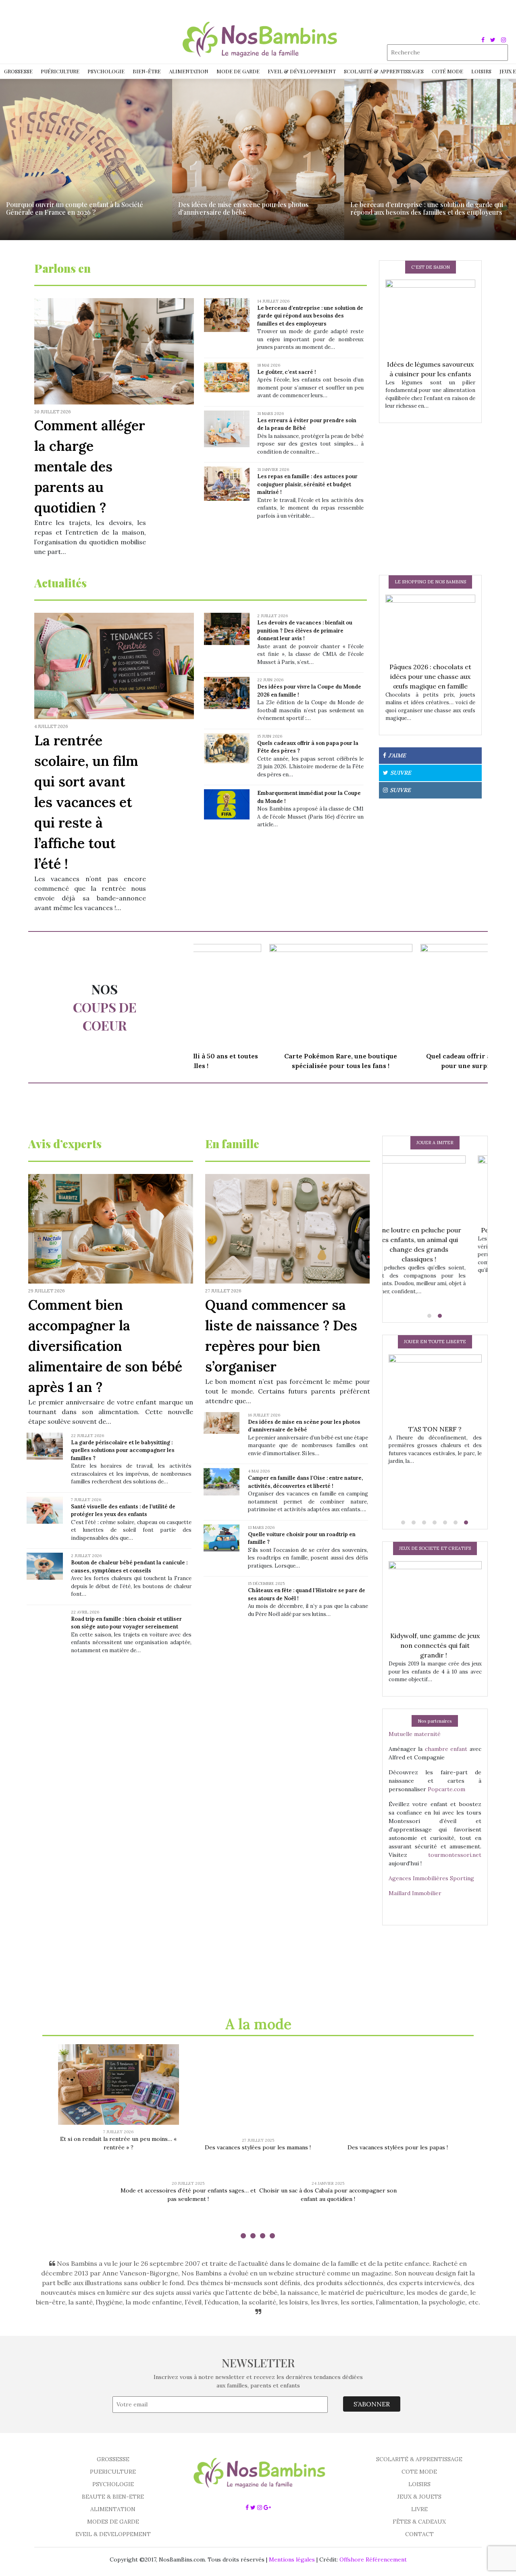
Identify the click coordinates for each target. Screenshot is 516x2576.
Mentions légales (292, 2559)
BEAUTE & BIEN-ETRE (113, 2497)
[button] (430, 1316)
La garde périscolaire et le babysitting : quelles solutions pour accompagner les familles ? (123, 1450)
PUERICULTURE (113, 2472)
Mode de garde (238, 71)
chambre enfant (446, 1749)
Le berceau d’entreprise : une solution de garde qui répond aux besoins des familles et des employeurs (310, 316)
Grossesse (18, 71)
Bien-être (147, 71)
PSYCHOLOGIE (113, 2484)
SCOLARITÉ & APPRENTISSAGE (419, 2459)
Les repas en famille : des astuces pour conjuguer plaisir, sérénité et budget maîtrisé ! (307, 484)
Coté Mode (447, 71)
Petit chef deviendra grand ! (435, 1230)
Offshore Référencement (373, 2559)
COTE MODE (419, 2472)
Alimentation (189, 71)
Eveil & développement (302, 71)
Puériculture (60, 71)
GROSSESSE (113, 2459)
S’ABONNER (372, 2404)
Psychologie (106, 71)
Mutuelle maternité (415, 1734)
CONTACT (419, 2534)
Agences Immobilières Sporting (431, 1878)
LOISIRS (419, 2484)
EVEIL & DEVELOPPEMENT (113, 2534)
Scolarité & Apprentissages (384, 71)
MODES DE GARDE (113, 2522)
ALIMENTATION (113, 2509)
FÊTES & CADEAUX (419, 2522)
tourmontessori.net (455, 1855)
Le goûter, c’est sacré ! (287, 372)
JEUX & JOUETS (419, 2497)
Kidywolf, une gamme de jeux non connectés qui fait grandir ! (435, 1645)
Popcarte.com (446, 1789)
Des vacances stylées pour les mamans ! (258, 2147)
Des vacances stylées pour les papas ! (398, 2147)
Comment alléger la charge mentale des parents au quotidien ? (90, 466)
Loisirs (481, 71)
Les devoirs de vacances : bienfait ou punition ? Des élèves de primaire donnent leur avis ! (305, 631)
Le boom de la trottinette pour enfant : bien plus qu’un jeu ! (435, 1439)
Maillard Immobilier (415, 1893)
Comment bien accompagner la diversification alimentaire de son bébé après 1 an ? (105, 1346)
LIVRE (419, 2509)
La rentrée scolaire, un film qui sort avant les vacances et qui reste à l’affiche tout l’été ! (86, 802)
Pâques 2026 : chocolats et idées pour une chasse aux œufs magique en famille (430, 676)
